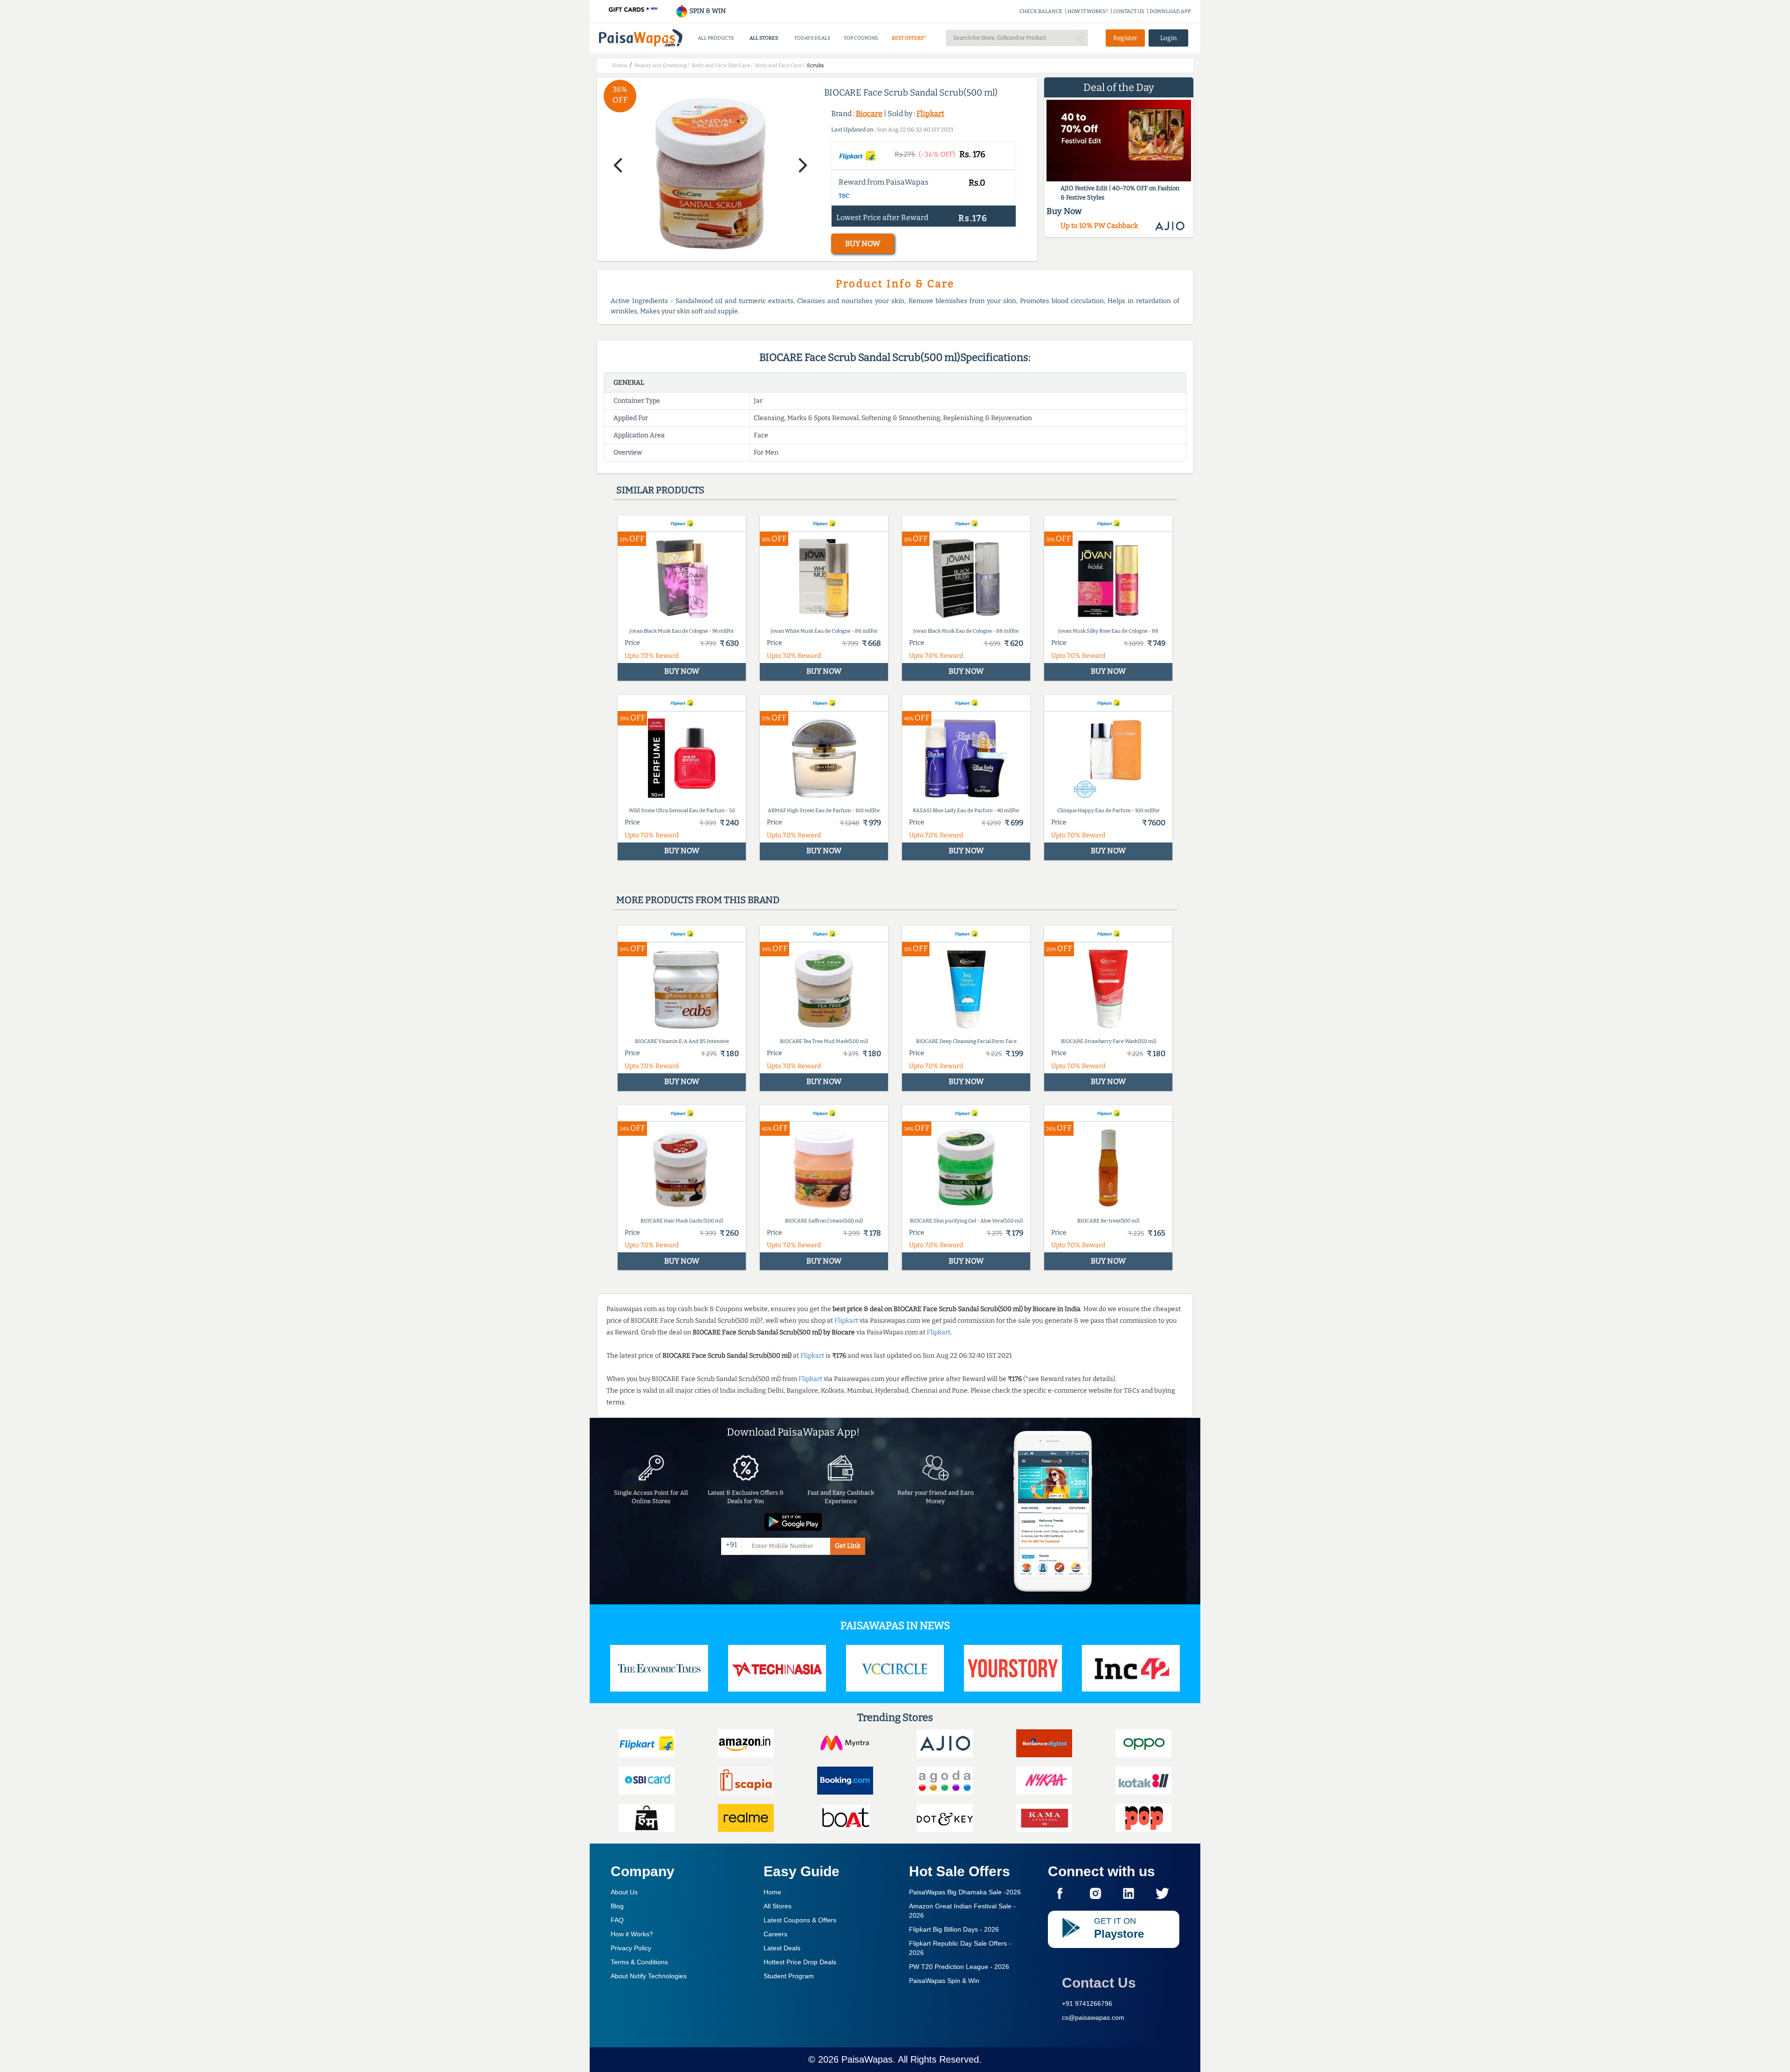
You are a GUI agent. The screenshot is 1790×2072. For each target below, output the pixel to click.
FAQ (617, 1920)
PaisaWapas (867, 2059)
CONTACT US (1129, 11)
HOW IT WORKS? (1088, 11)
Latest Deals (782, 1948)
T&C (844, 196)
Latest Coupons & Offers (800, 1920)
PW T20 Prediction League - (959, 1967)
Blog (617, 1906)
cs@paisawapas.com (1093, 2017)
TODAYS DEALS (812, 38)
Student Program (789, 1976)
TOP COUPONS (861, 38)
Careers (775, 1934)
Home (772, 1892)
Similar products (660, 490)
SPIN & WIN (707, 11)
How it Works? (632, 1934)
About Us (624, 1892)
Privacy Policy (631, 1948)
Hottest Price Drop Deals (800, 1962)
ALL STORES (764, 38)
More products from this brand (698, 900)
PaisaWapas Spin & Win (944, 1981)
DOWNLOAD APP (1170, 11)
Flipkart (930, 114)
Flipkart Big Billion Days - (954, 1929)
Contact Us (1099, 1983)
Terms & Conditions (639, 1962)
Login (1169, 38)
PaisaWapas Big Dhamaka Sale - (965, 1892)
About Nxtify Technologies (649, 1976)
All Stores (778, 1906)
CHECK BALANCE (1041, 11)
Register (1125, 38)
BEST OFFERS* (909, 38)
